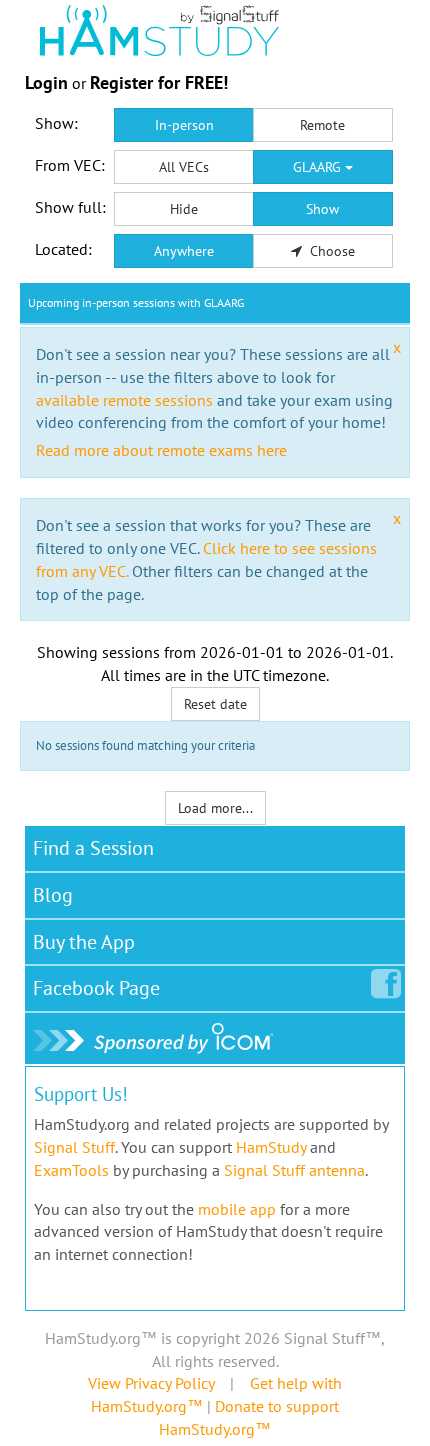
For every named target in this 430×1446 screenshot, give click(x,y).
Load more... (215, 808)
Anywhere (184, 251)
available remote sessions (124, 400)
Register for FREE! (159, 82)
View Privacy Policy (151, 1383)
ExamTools (71, 1170)
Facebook (96, 988)
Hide (184, 209)
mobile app (237, 1209)
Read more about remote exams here (161, 450)
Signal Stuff (74, 1147)
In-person (184, 125)
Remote (322, 125)
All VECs (184, 167)
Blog (53, 895)
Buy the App (84, 942)
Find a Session (93, 848)
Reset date (215, 704)
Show (322, 209)
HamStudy (271, 1147)
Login (46, 82)
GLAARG (319, 167)
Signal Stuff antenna (294, 1170)
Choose (330, 251)
